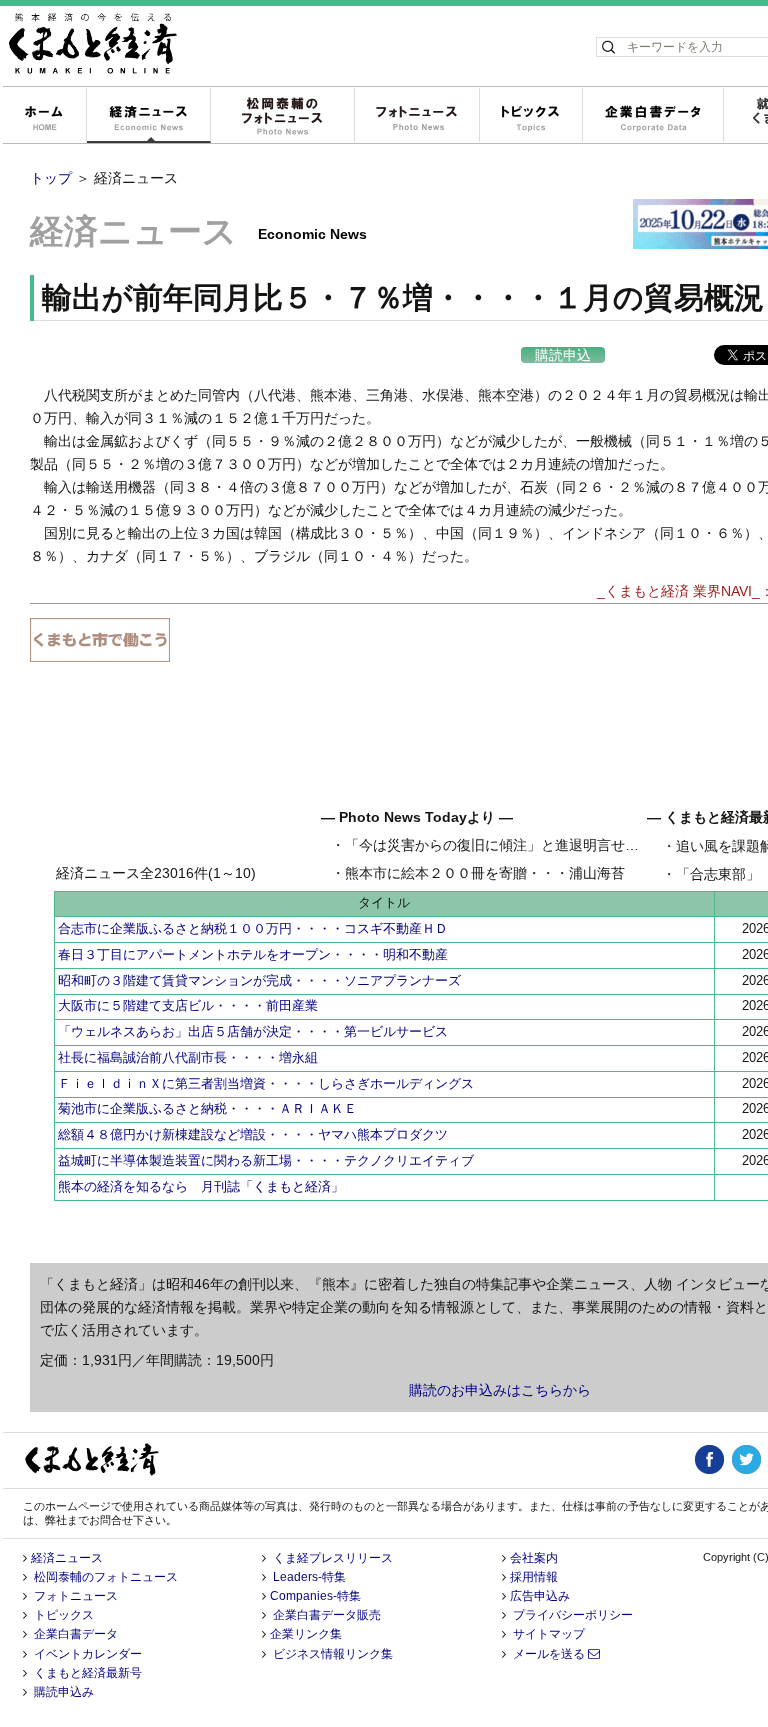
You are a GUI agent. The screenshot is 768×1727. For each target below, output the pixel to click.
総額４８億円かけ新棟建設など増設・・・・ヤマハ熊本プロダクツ (253, 1134)
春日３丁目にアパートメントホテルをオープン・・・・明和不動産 (253, 954)
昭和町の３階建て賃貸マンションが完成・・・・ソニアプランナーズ (259, 980)
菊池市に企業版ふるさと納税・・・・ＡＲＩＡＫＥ (207, 1108)
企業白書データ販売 (327, 1615)
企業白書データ (652, 116)
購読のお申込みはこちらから (500, 1390)
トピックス (530, 116)
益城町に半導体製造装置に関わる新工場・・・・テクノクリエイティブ (266, 1160)
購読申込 (563, 355)
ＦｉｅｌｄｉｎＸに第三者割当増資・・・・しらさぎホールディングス (266, 1083)
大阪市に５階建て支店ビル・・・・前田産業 (188, 1005)
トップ (51, 178)
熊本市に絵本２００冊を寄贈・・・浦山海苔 (485, 873)
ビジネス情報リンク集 (333, 1654)
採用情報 (534, 1577)
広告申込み (540, 1596)
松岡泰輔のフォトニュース (282, 116)
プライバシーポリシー (573, 1615)
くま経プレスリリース (333, 1558)
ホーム (44, 116)
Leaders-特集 (309, 1577)
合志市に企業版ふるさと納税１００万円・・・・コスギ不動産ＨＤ (253, 928)
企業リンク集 (306, 1634)
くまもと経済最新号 (88, 1673)
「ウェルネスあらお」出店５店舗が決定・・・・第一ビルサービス (253, 1031)
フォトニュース (416, 116)
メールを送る (550, 1654)
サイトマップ (549, 1634)
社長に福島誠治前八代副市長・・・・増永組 (188, 1057)
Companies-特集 (315, 1596)
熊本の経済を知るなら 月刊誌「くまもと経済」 (201, 1186)
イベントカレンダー (88, 1654)
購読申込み (64, 1692)
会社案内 (534, 1558)
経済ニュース (148, 116)
